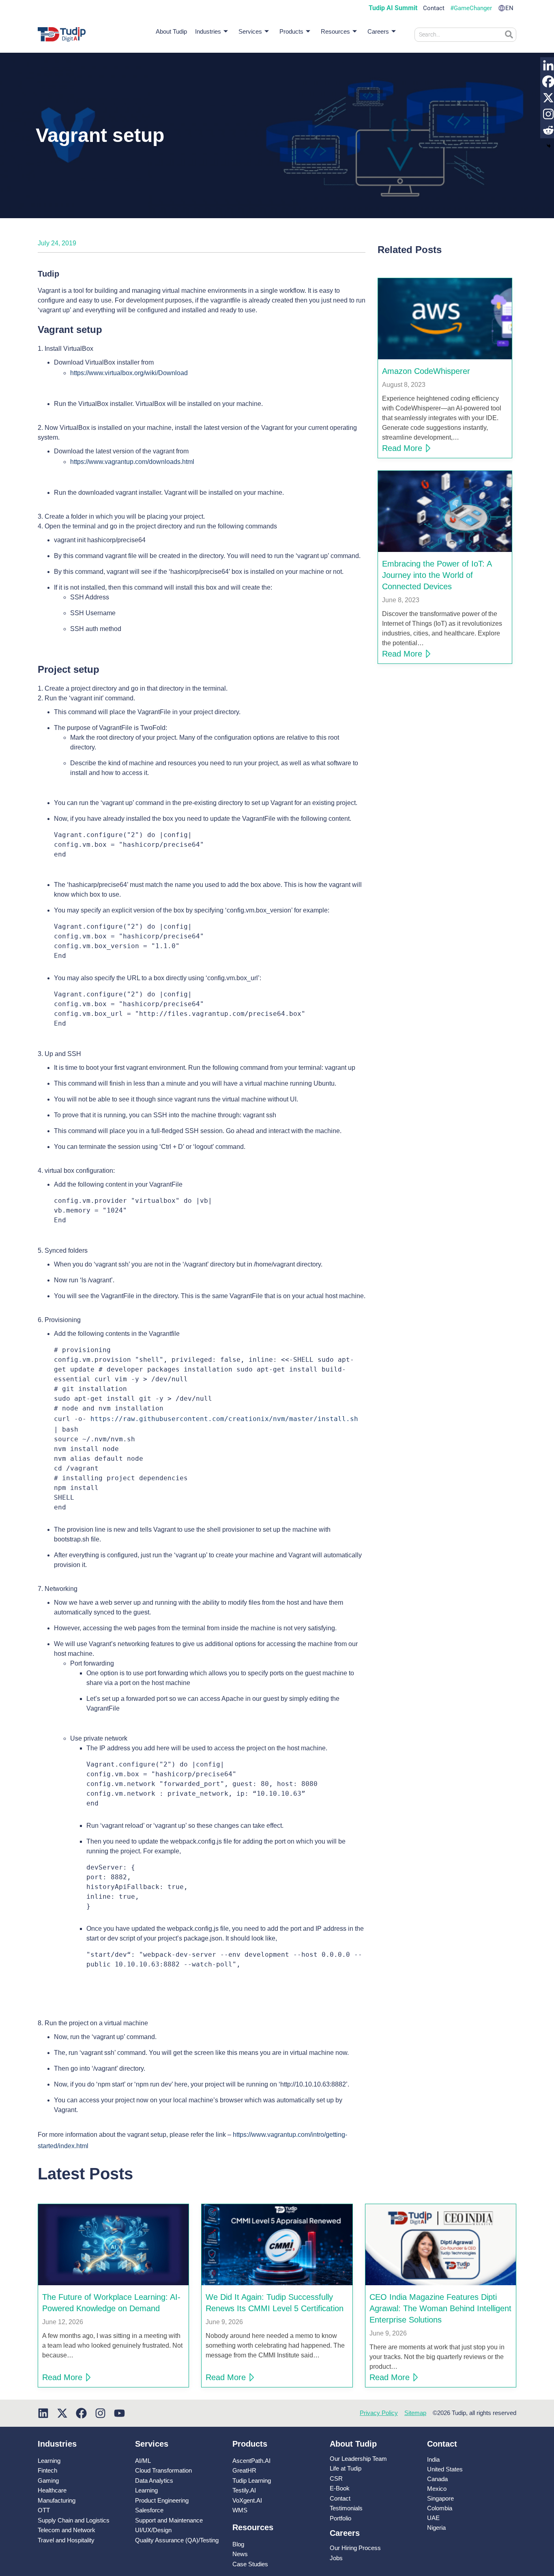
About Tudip (171, 31)
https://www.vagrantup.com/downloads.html (132, 462)
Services (250, 31)
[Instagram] (100, 2413)
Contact (434, 8)
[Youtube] (119, 2413)
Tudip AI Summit (393, 8)
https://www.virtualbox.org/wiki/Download (129, 373)
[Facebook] (81, 2413)
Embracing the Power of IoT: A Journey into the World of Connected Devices (437, 575)
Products (291, 31)
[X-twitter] (62, 2413)
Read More (402, 448)
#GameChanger (471, 8)
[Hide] (549, 146)
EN (509, 8)
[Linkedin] (43, 2413)
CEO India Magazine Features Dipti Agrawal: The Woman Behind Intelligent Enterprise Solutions (440, 2308)
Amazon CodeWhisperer (426, 371)
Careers (378, 31)
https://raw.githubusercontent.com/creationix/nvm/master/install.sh (224, 1419)
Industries (208, 31)
